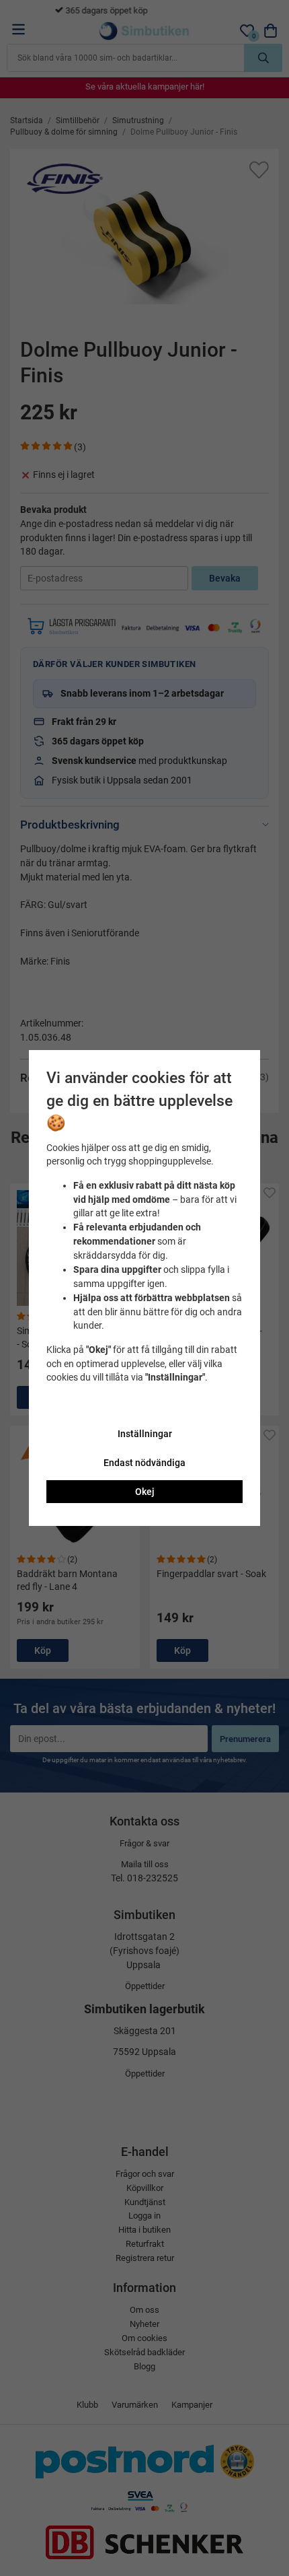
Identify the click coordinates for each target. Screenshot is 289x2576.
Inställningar (145, 1434)
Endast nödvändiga (144, 1463)
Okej (145, 1492)
